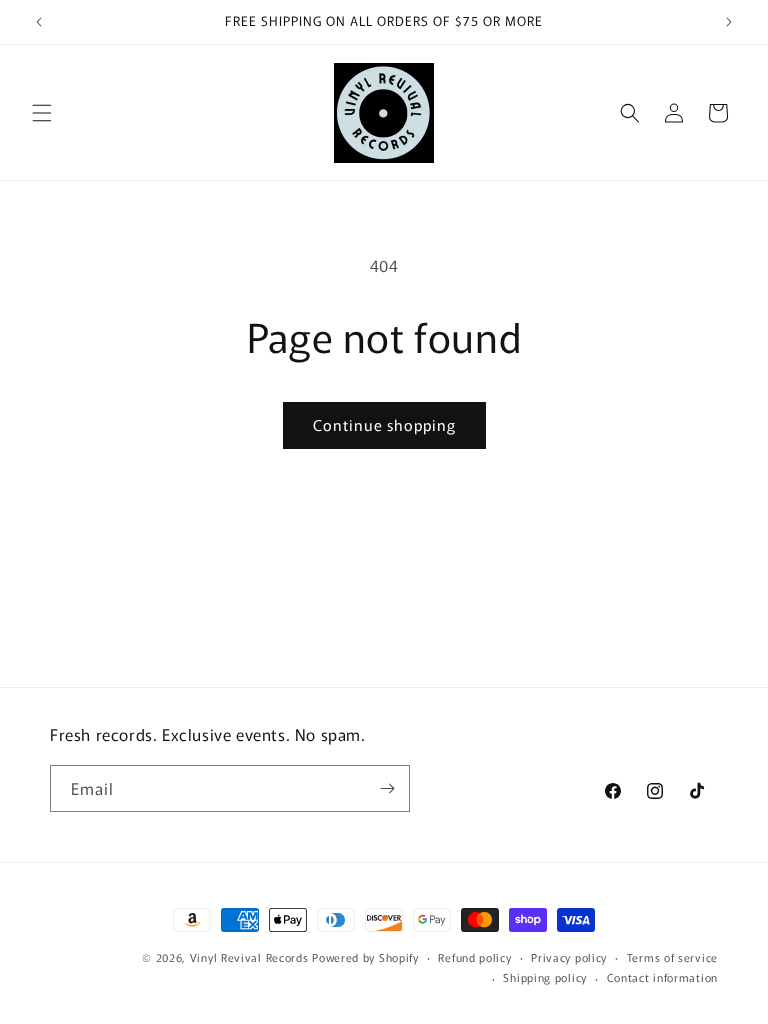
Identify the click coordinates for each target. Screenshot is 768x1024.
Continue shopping (384, 424)
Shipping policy (545, 977)
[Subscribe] (387, 788)
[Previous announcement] (39, 22)
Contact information (662, 977)
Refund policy (474, 957)
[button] (42, 113)
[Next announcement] (729, 22)
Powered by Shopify (365, 957)
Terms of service (672, 957)
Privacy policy (569, 957)
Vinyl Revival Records (249, 957)
